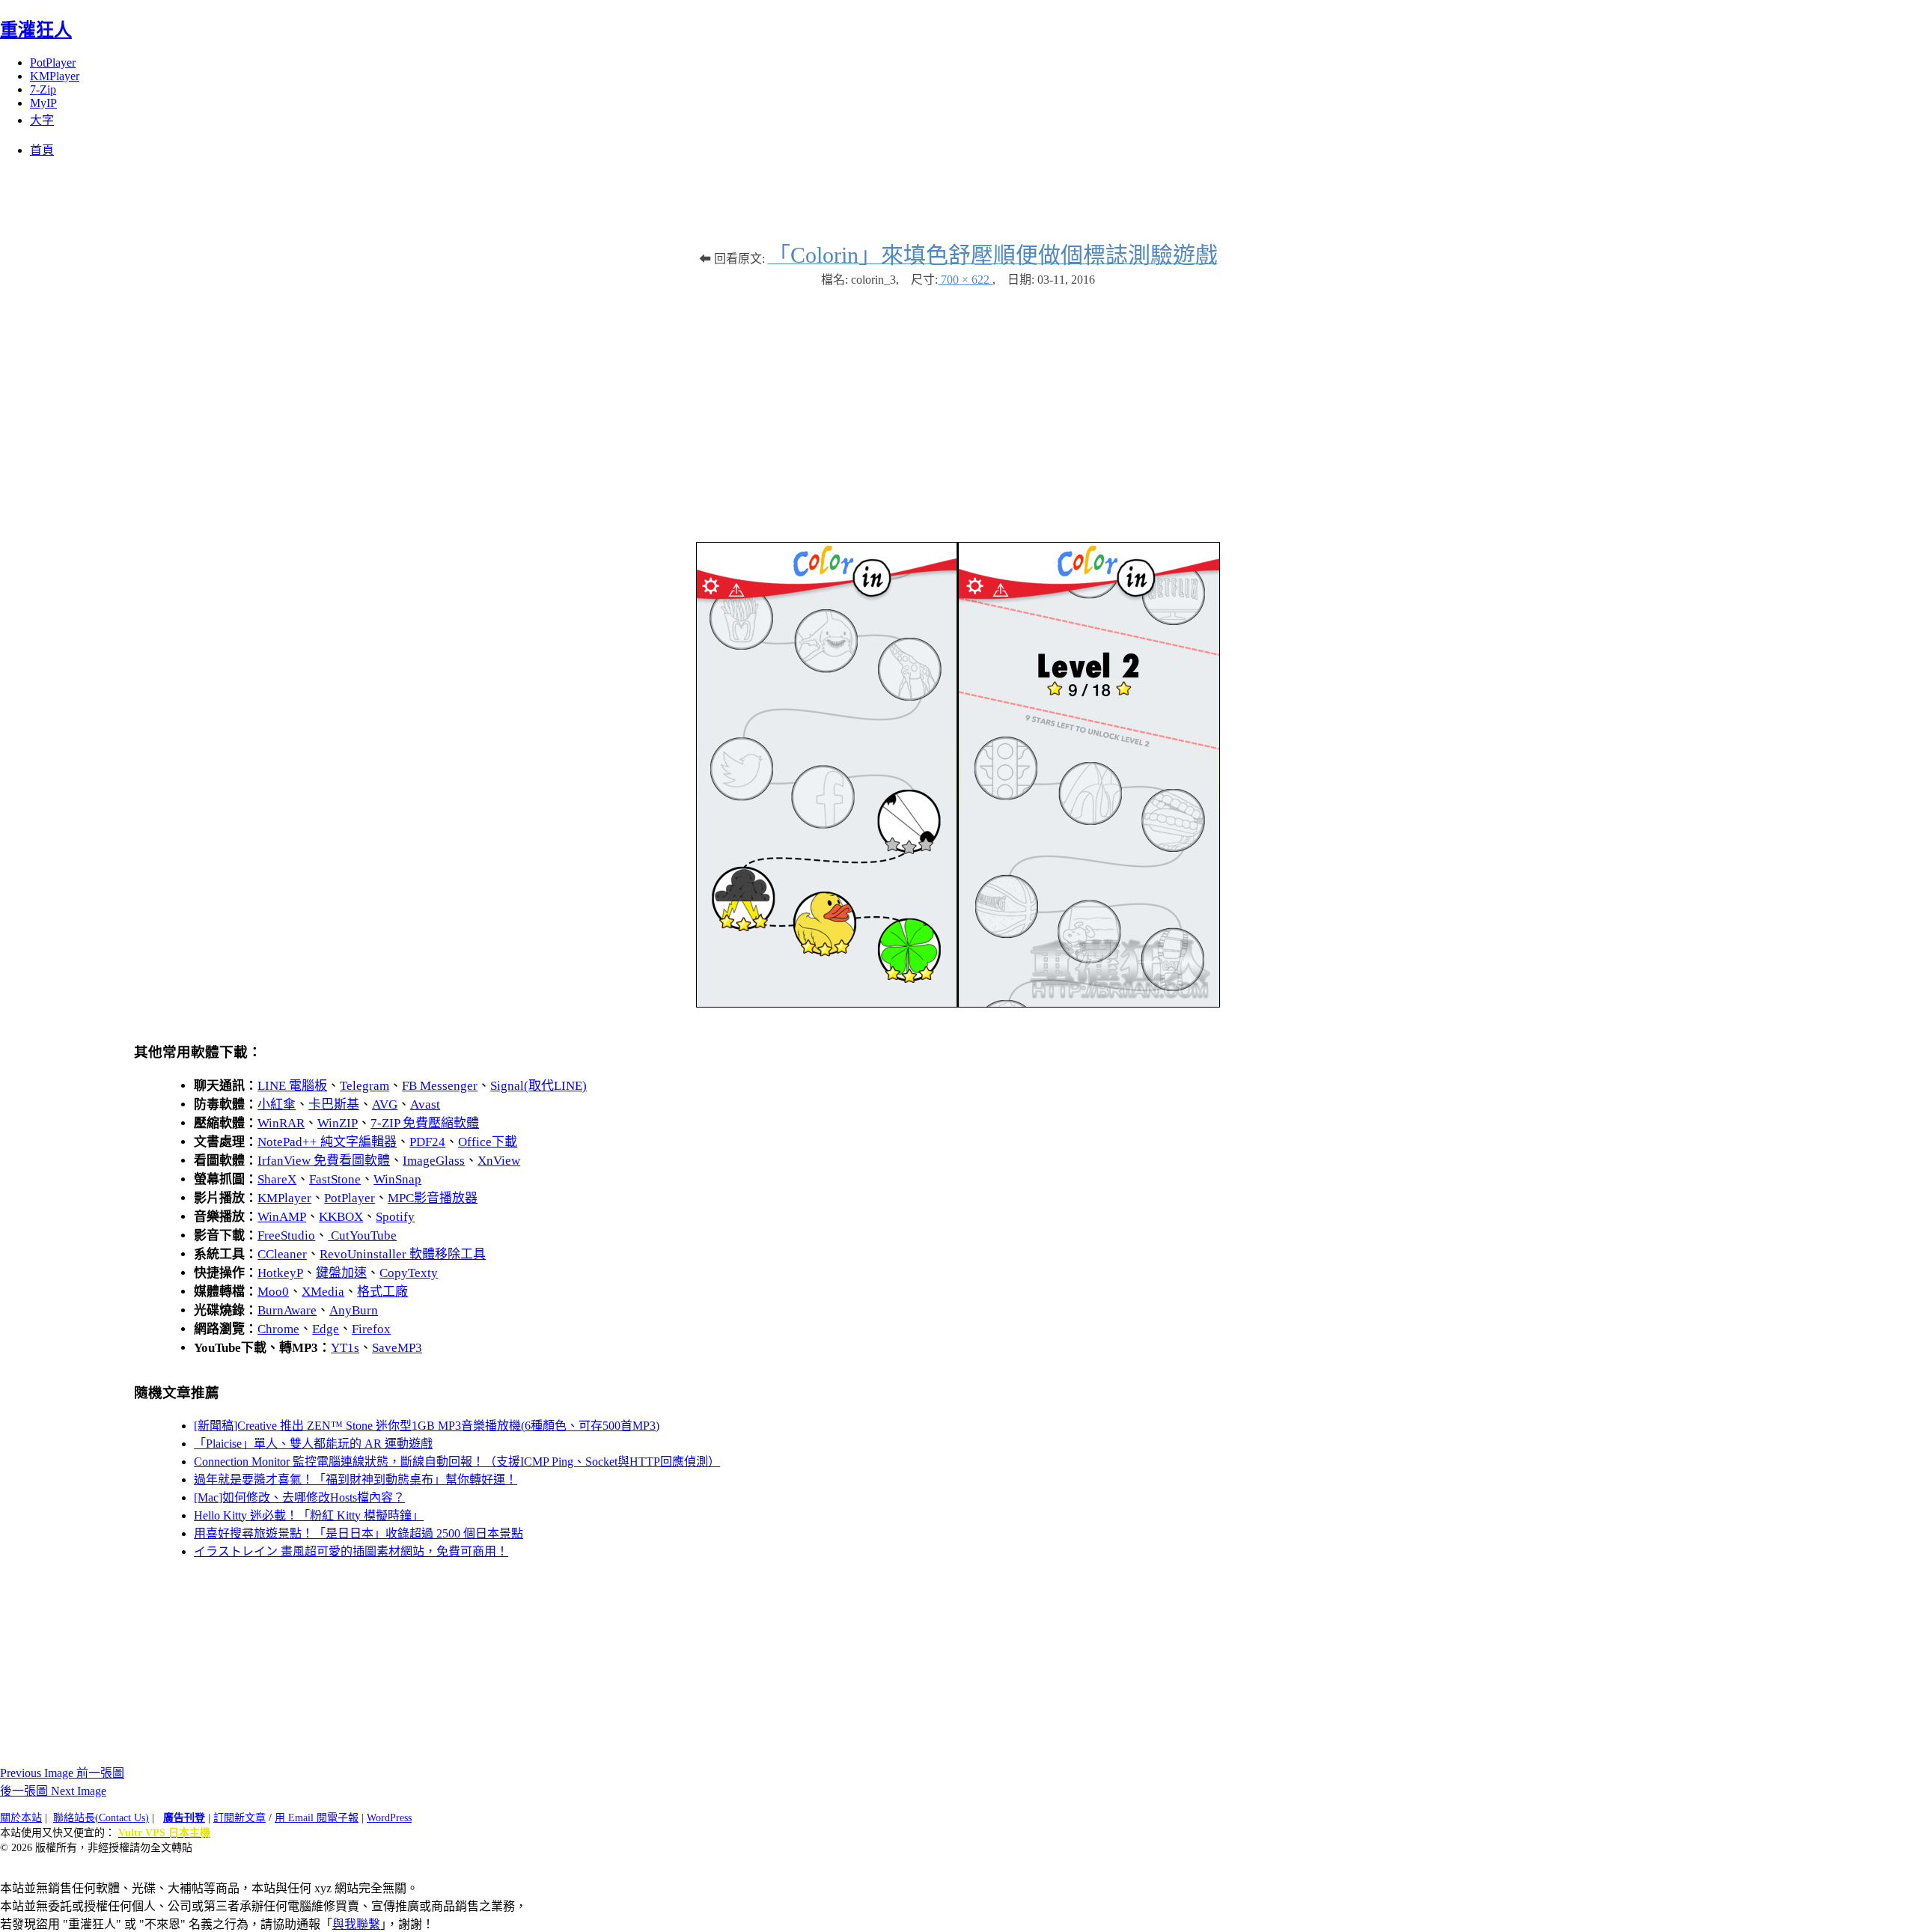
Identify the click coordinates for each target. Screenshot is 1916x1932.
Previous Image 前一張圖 (62, 1773)
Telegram (364, 1086)
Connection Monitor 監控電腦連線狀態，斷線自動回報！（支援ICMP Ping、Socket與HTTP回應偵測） (457, 1462)
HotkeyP (280, 1273)
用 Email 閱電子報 (317, 1818)
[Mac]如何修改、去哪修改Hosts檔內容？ (299, 1497)
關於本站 (21, 1818)
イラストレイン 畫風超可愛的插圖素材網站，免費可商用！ (351, 1551)
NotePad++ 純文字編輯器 (327, 1142)
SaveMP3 (397, 1348)
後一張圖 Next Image (53, 1791)
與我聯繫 (356, 1924)
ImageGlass (434, 1161)
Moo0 (273, 1292)
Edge (326, 1329)
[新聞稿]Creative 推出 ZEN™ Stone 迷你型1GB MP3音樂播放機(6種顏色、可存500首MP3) (427, 1426)
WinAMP (282, 1217)
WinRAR (281, 1123)
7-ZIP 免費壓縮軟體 (425, 1123)
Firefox (371, 1329)
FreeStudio (286, 1235)
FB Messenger (440, 1086)
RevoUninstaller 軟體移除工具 (403, 1254)
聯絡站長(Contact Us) (101, 1818)
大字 (42, 120)
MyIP (43, 103)
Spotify (395, 1217)
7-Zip (43, 89)
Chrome (278, 1329)
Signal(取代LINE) (539, 1086)
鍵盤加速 (341, 1273)
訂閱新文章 (239, 1818)
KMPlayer (55, 76)
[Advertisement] (958, 407)
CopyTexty (409, 1273)
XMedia (323, 1292)
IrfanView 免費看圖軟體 (324, 1161)
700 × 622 (965, 280)
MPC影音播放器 (433, 1198)
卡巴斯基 (334, 1104)
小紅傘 (277, 1104)
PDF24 (427, 1142)
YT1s (345, 1348)
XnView (499, 1161)
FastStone (335, 1179)
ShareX (277, 1179)
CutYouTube (362, 1235)
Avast (425, 1104)
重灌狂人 (36, 30)
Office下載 (488, 1142)
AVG (385, 1104)
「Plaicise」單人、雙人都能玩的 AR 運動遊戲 (313, 1444)
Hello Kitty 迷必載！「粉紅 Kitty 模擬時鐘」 (309, 1515)
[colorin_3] (958, 1003)
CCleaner (282, 1254)
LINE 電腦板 (292, 1086)
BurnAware (287, 1310)
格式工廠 (382, 1292)
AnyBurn (354, 1310)
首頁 (42, 150)
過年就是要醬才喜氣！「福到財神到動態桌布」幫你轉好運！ (356, 1480)
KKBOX (341, 1217)
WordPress (389, 1818)
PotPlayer (53, 63)
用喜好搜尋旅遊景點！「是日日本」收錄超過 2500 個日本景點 (359, 1533)
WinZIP (338, 1123)
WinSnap (397, 1179)
